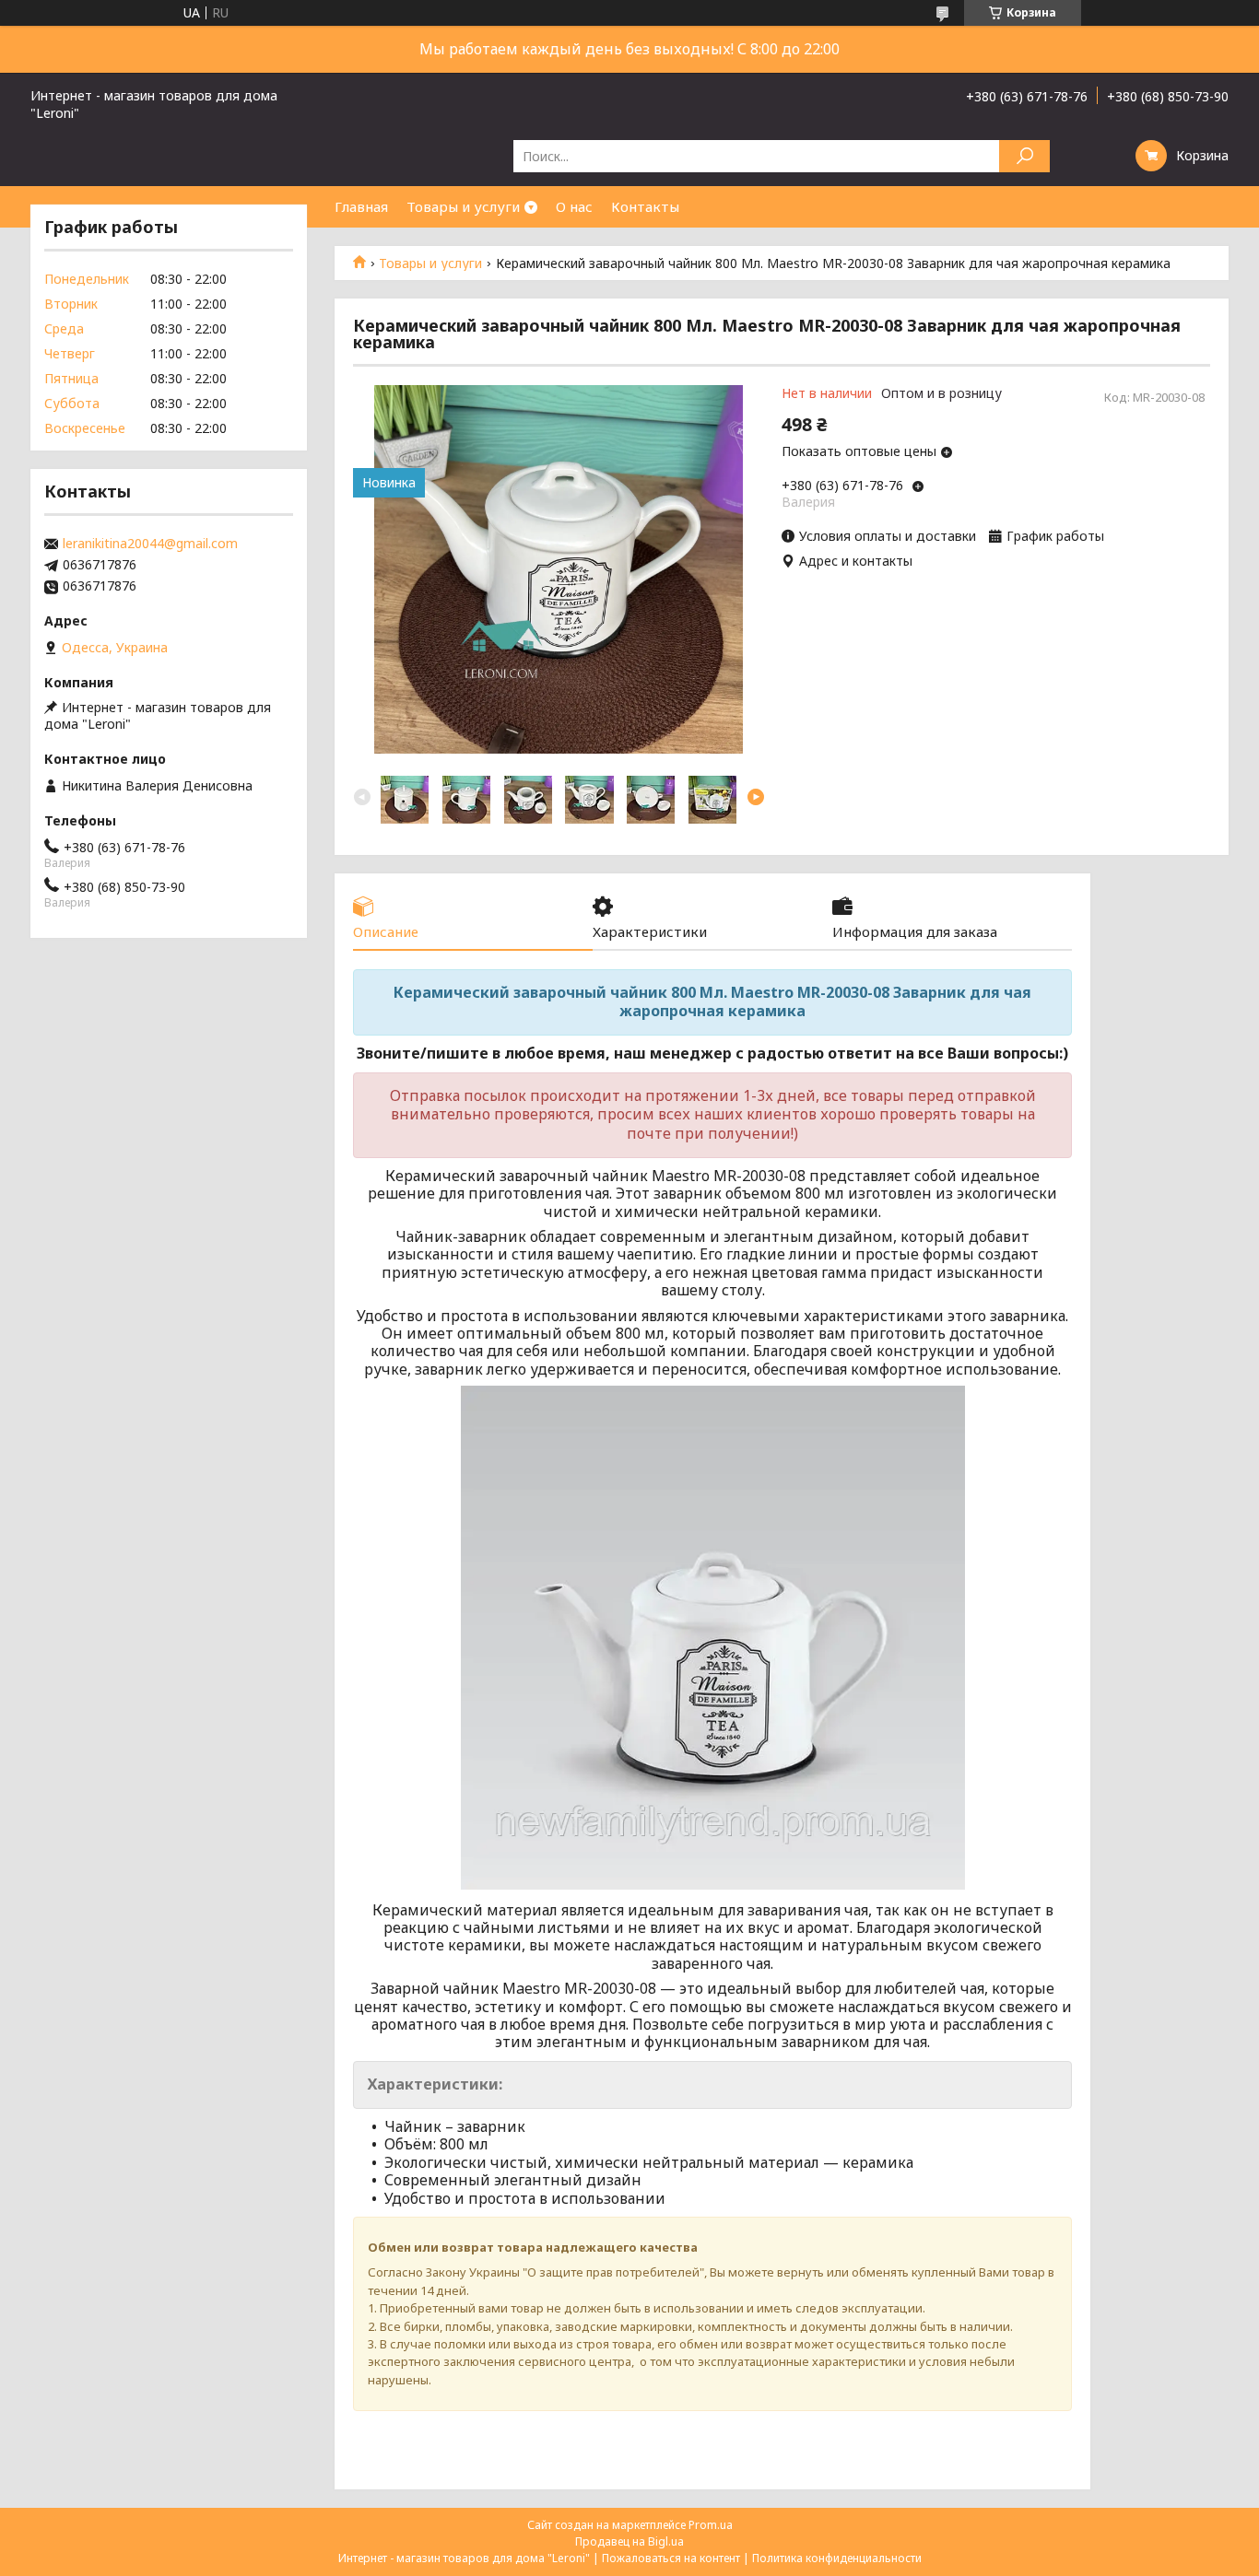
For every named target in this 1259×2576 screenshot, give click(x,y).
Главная (361, 206)
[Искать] (1024, 156)
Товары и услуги (463, 206)
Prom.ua (711, 2525)
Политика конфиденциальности (837, 2558)
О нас (574, 206)
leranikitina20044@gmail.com (150, 544)
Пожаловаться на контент (671, 2558)
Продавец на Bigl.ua (629, 2541)
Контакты (645, 206)
